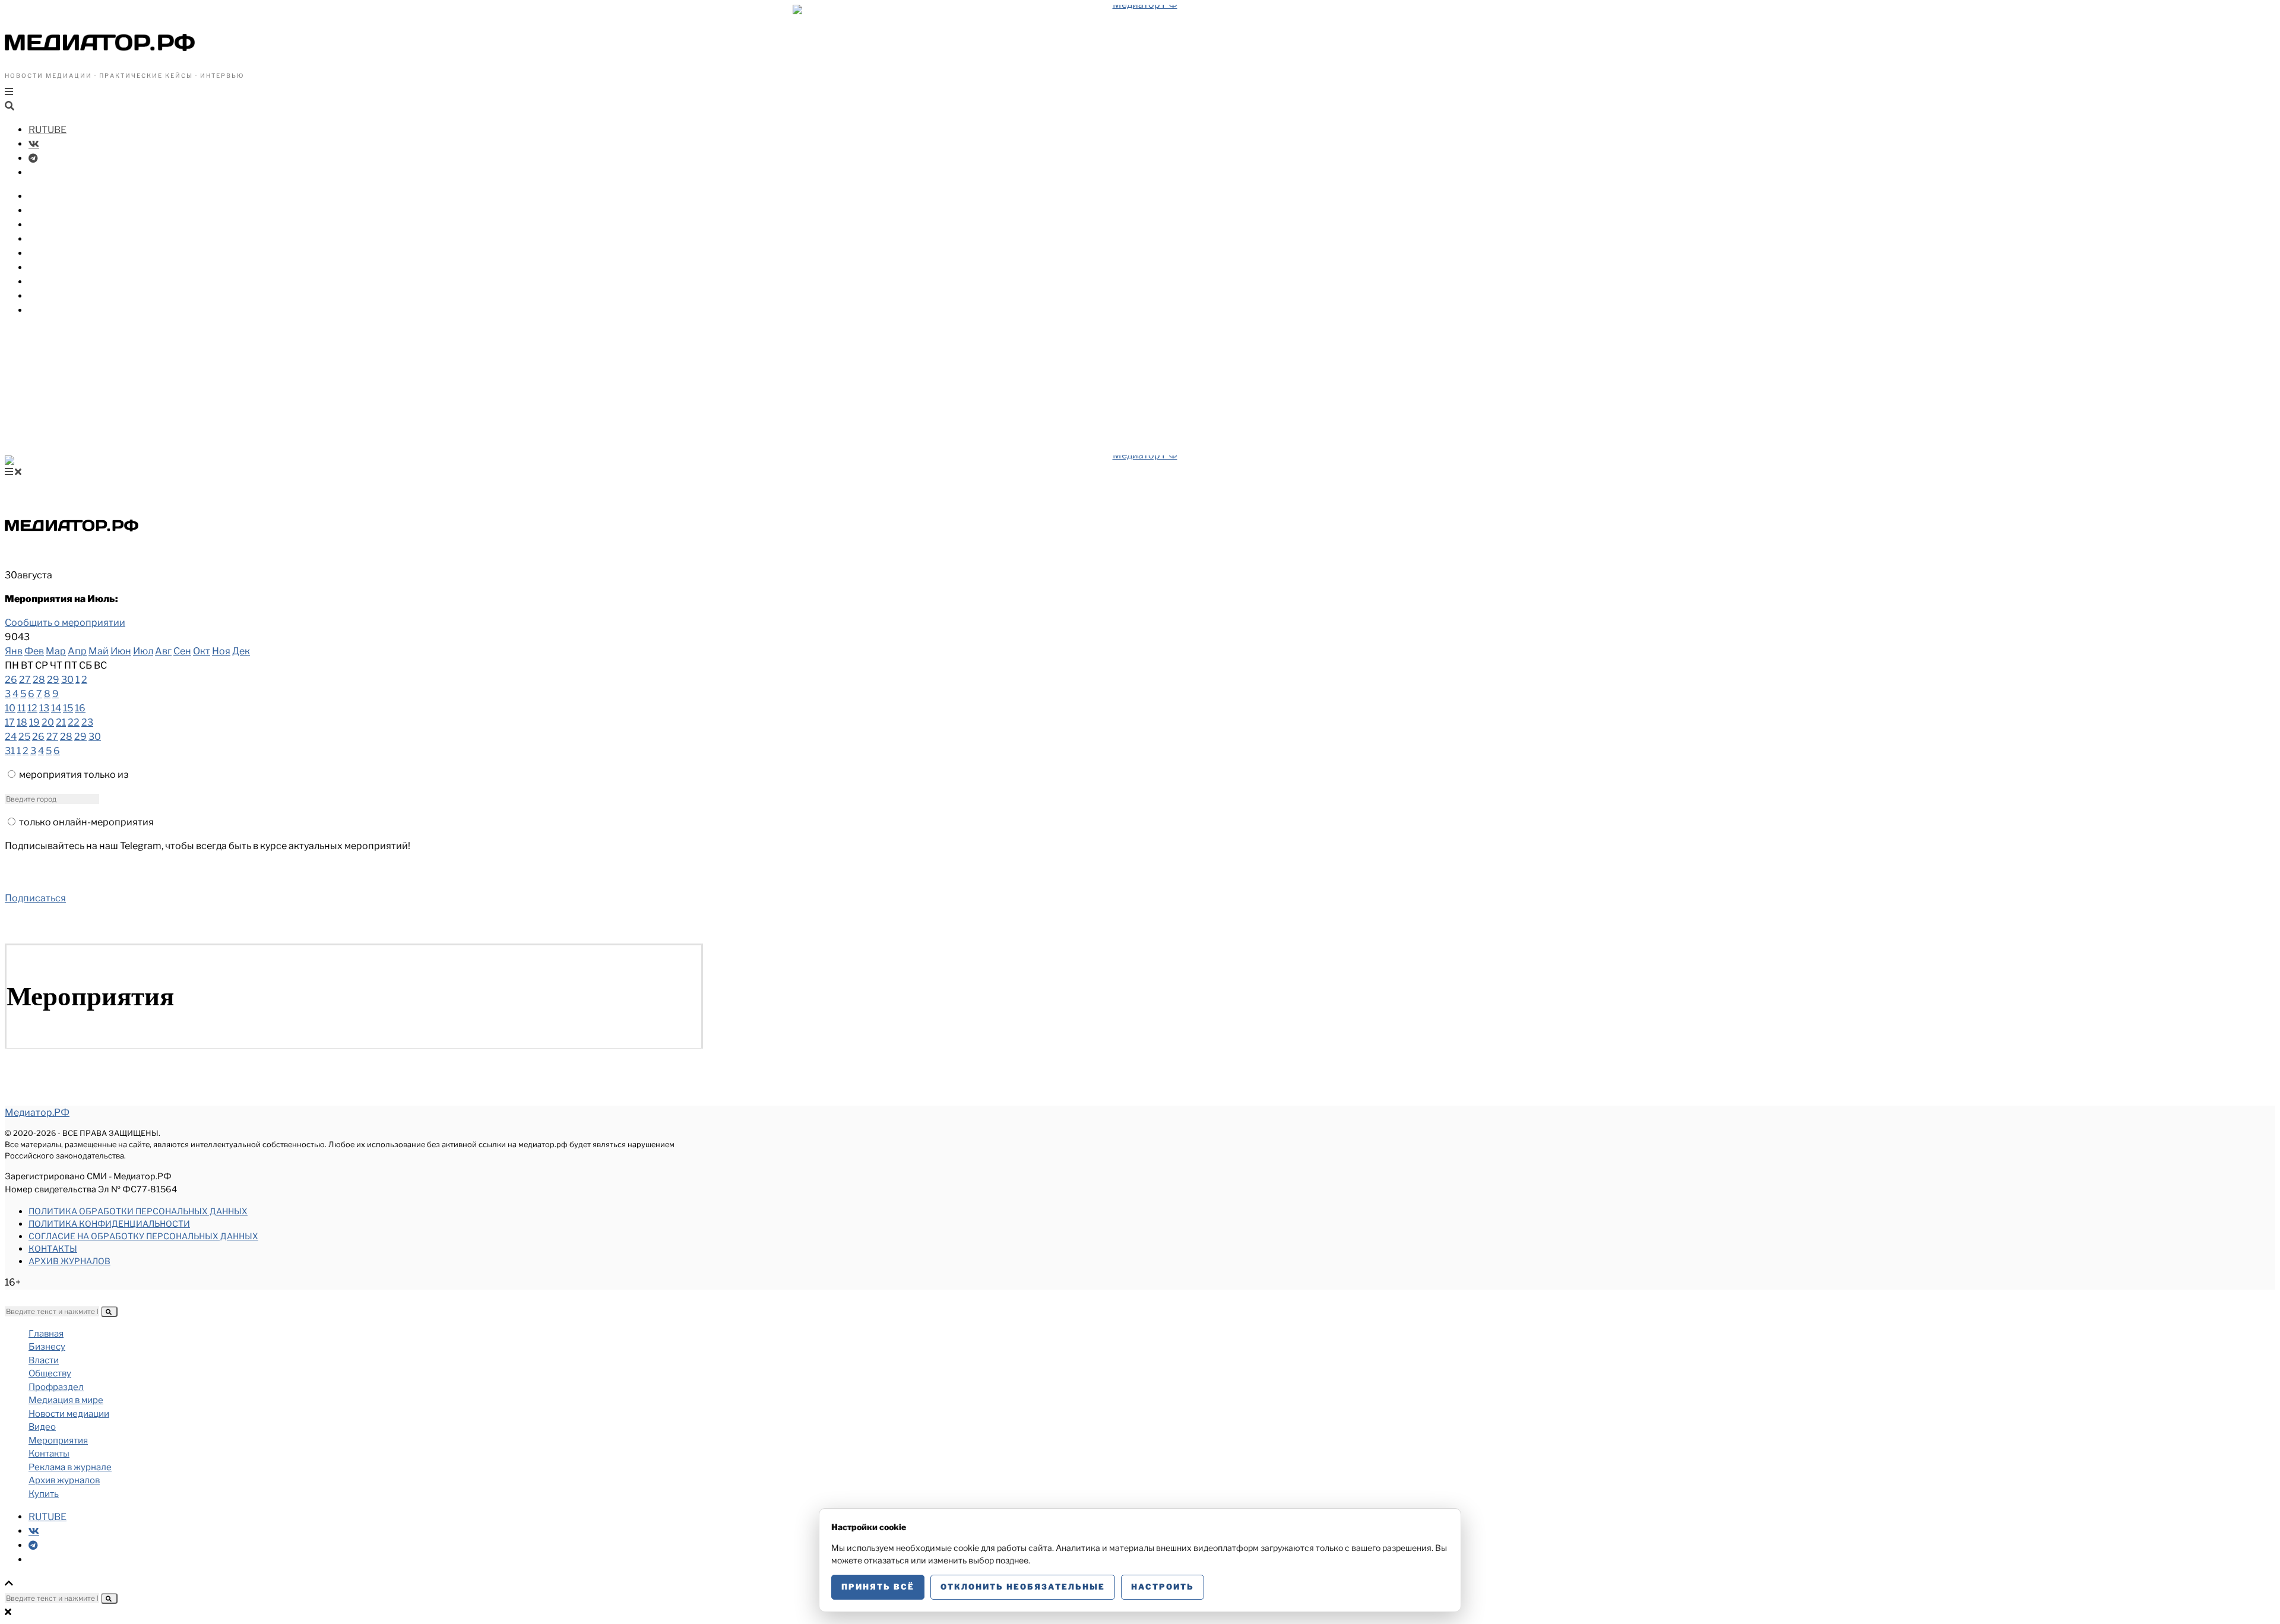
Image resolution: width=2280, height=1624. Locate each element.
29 (53, 680)
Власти (46, 210)
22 (74, 722)
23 (87, 722)
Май (99, 651)
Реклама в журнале (70, 1467)
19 (34, 722)
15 (68, 708)
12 (32, 708)
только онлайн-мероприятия (86, 822)
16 (80, 708)
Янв (14, 651)
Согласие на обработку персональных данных (143, 1236)
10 (10, 708)
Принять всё (878, 1587)
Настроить (1163, 1587)
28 (39, 680)
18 (22, 722)
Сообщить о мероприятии (65, 623)
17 (10, 722)
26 (11, 680)
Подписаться (35, 898)
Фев (34, 651)
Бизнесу (49, 196)
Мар (56, 651)
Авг (163, 651)
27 (25, 680)
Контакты (53, 1248)
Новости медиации (77, 267)
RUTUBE (47, 130)
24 (11, 737)
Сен (182, 651)
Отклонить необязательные (1023, 1587)
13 (44, 708)
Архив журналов (69, 1261)
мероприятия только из (74, 775)
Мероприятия (62, 296)
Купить (46, 310)
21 (61, 722)
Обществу (53, 225)
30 (67, 680)
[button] (109, 1312)
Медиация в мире (72, 253)
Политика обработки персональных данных (138, 1211)
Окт (202, 651)
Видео (44, 282)
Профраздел (59, 239)
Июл (143, 651)
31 (10, 751)
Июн (121, 651)
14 (56, 708)
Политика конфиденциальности (109, 1223)
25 (24, 737)
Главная (46, 1334)
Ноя (221, 651)
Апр (77, 651)
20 (48, 722)
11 (21, 708)
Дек (241, 651)
